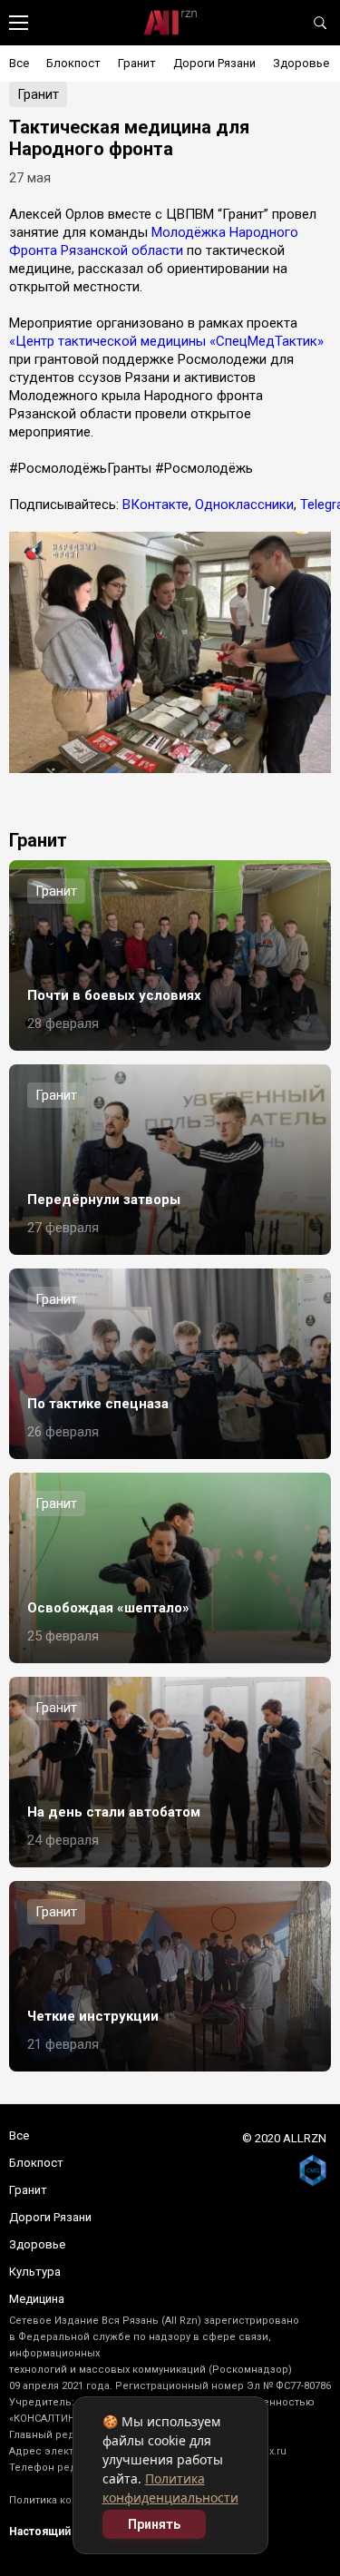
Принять (154, 2524)
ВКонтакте (155, 504)
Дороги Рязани (214, 63)
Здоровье (301, 63)
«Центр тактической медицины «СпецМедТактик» (166, 341)
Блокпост (73, 63)
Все (19, 63)
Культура (35, 2272)
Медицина (37, 2299)
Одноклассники (244, 504)
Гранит (137, 63)
